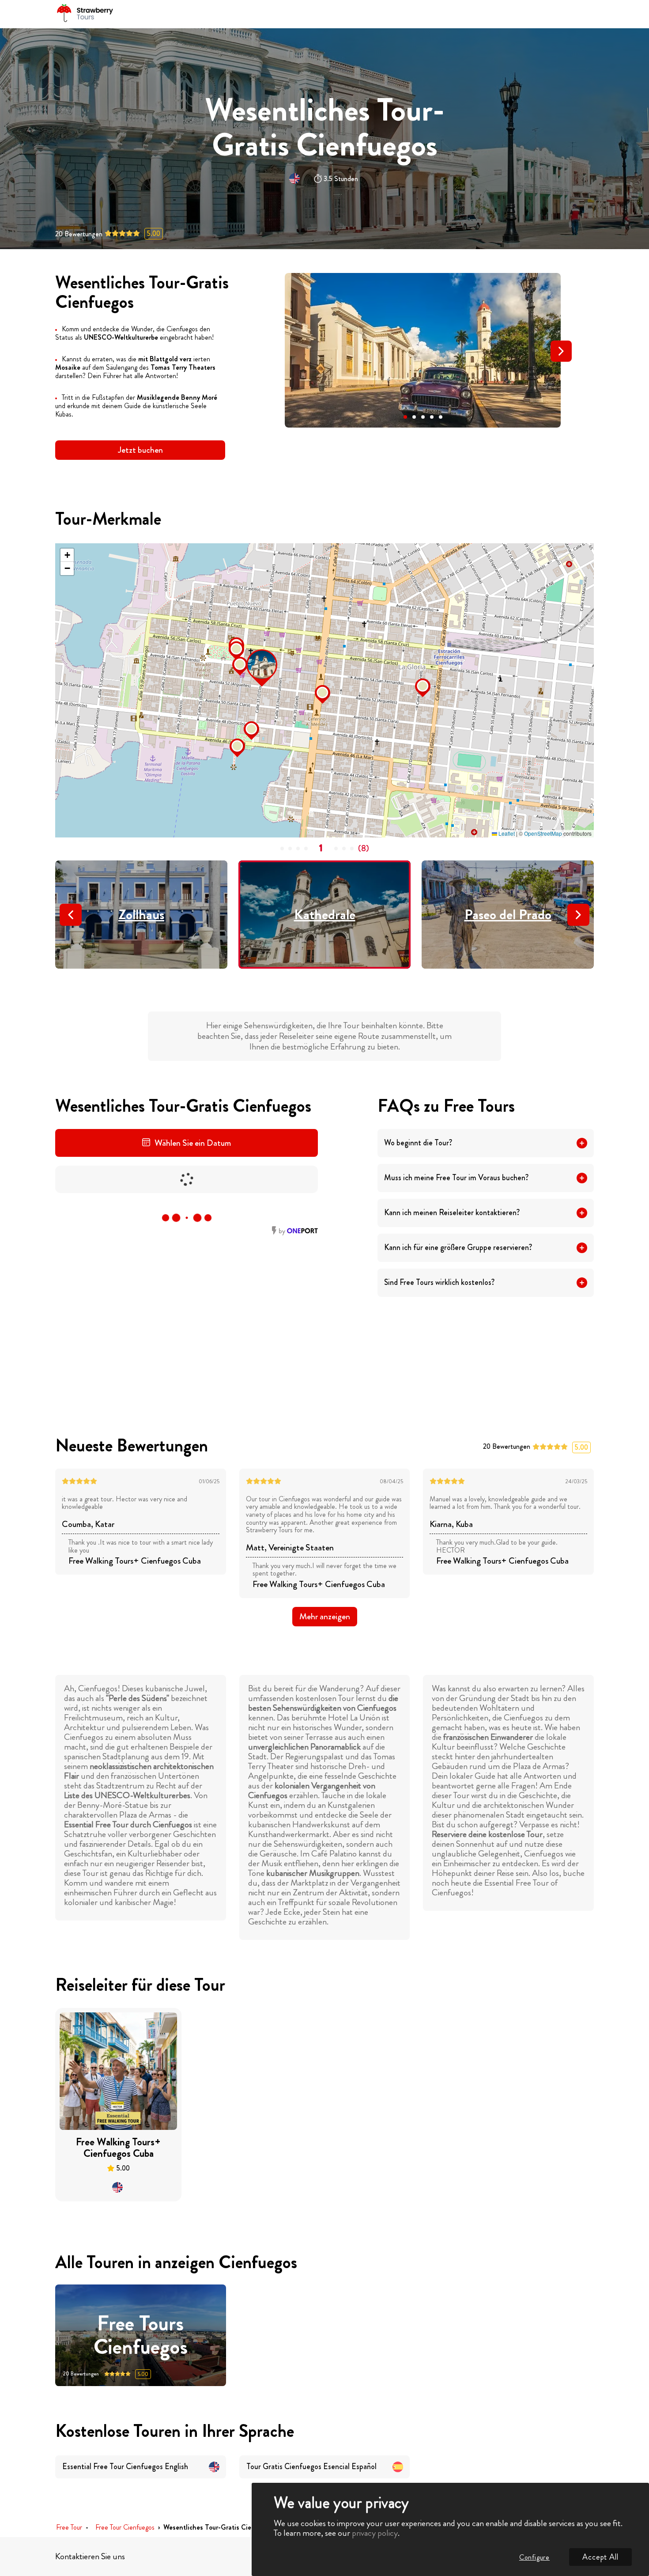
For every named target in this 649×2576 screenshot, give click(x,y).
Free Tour (69, 2528)
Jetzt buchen (140, 450)
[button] (405, 417)
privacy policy (375, 2533)
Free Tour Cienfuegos (125, 2528)
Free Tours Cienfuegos (141, 2335)
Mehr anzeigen (325, 1616)
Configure (534, 2557)
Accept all (600, 2557)
